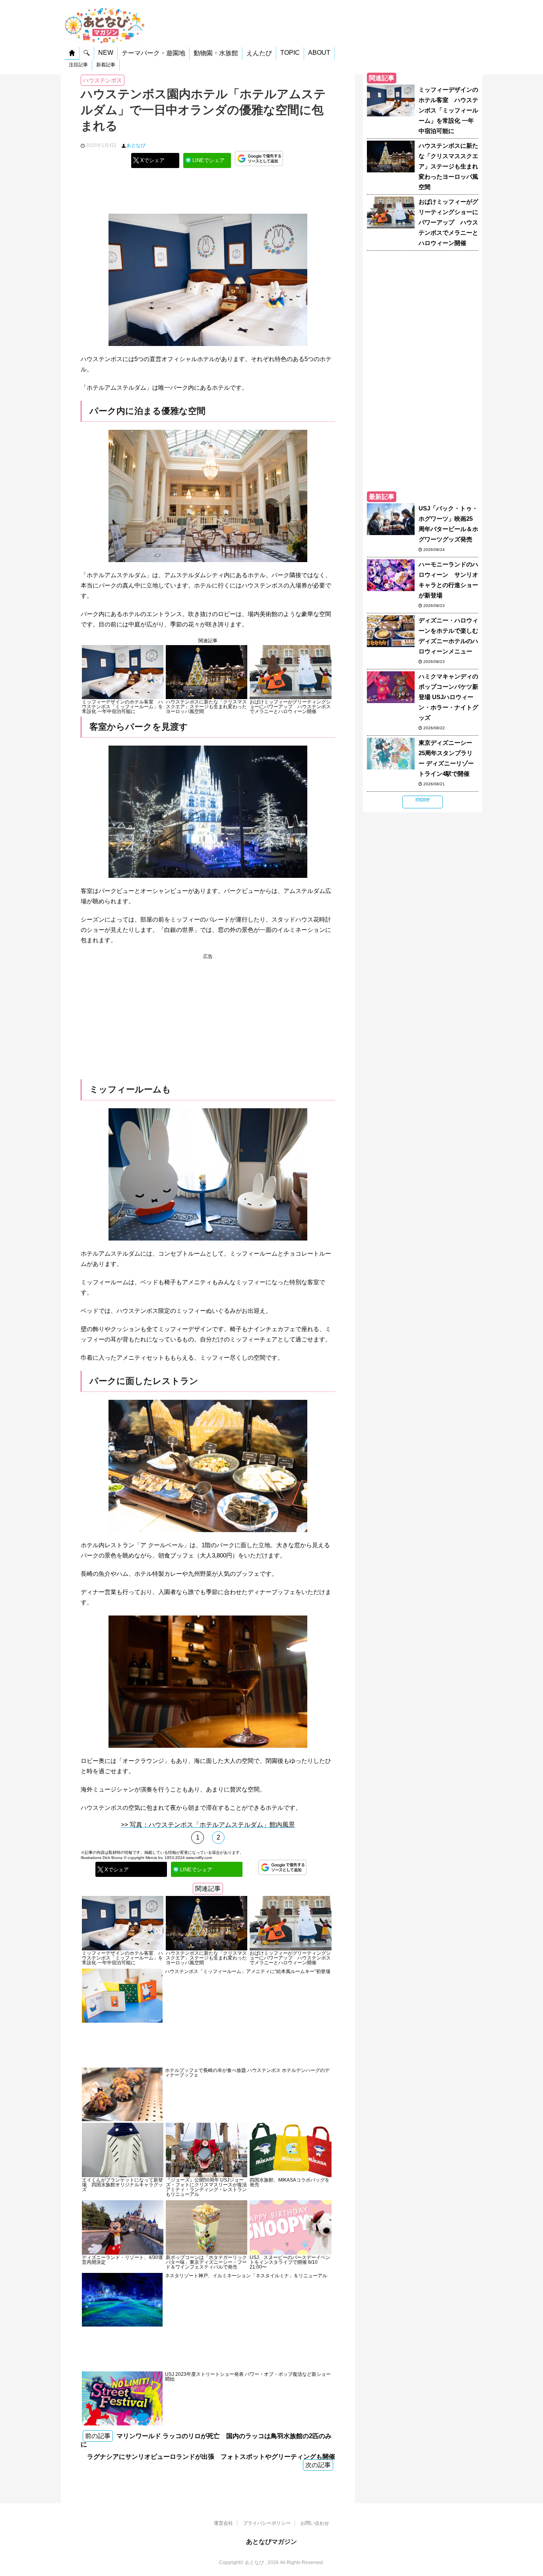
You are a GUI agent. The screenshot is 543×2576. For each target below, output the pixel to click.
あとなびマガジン (271, 2542)
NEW (106, 53)
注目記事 (78, 65)
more (423, 799)
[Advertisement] (208, 194)
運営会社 (223, 2523)
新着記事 (106, 65)
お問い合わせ (315, 2523)
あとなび (136, 145)
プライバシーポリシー (267, 2523)
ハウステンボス (103, 80)
